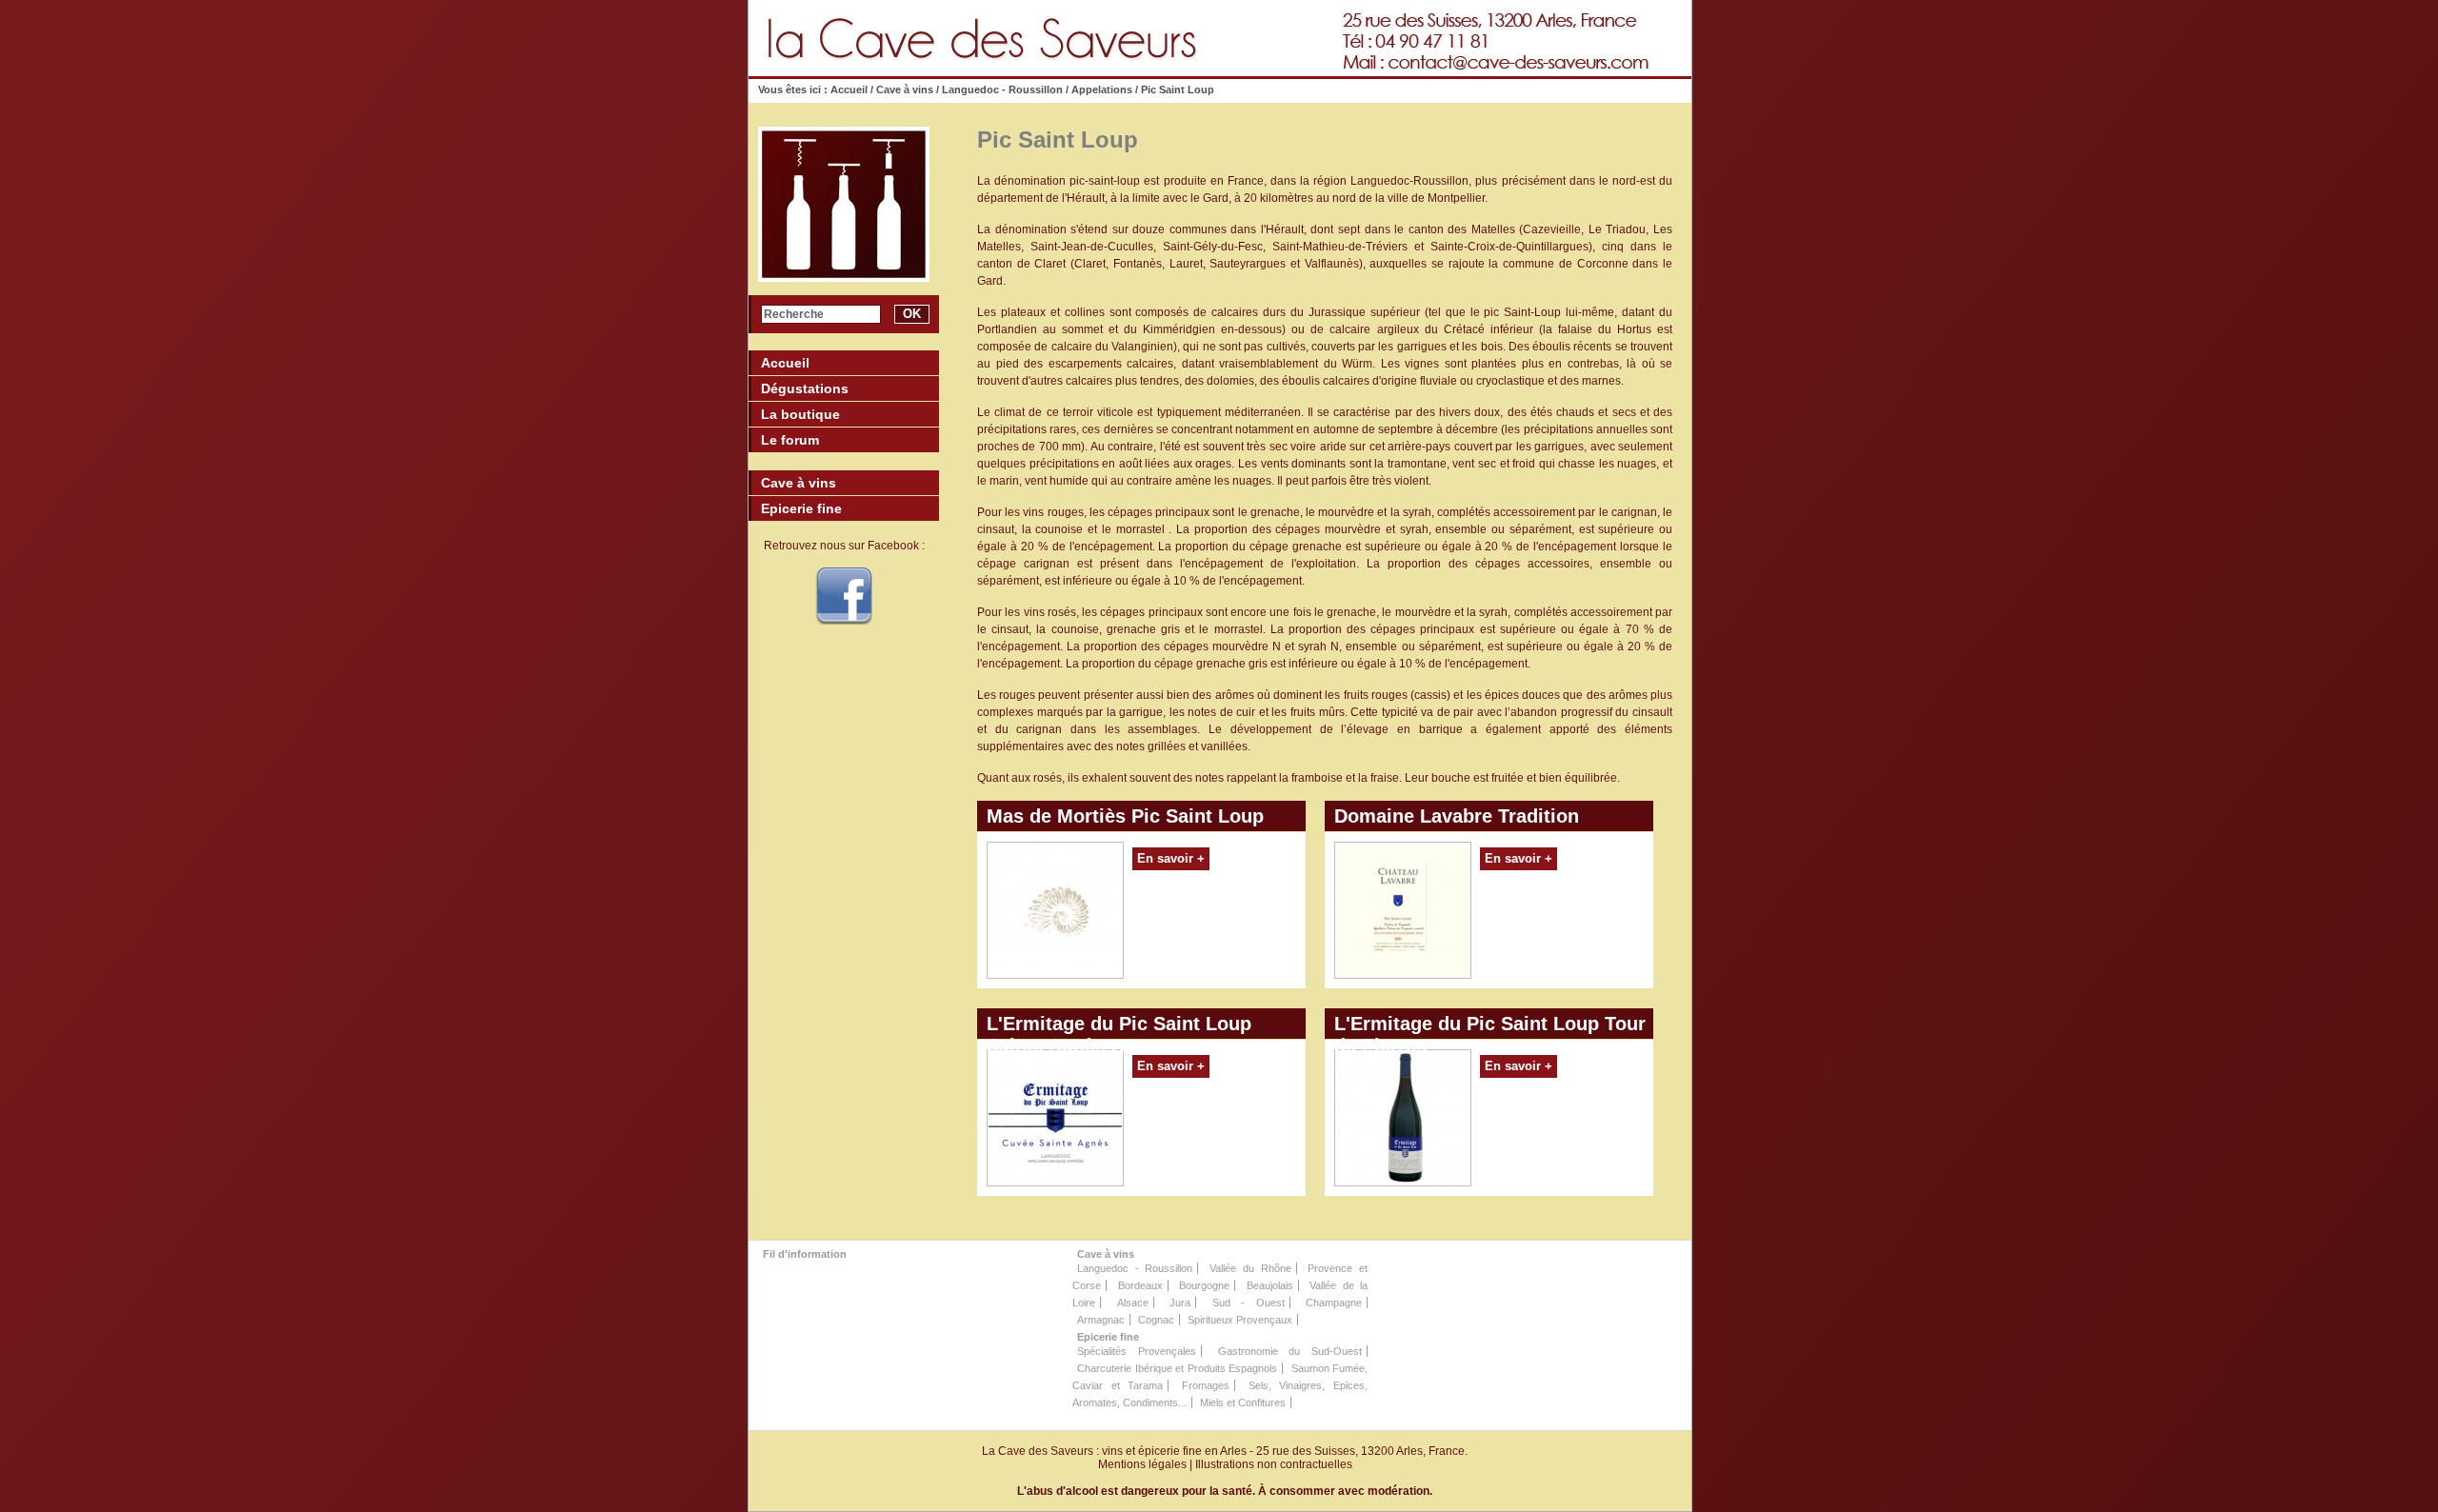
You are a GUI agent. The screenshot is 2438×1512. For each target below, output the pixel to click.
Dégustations (805, 388)
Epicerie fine (1108, 1337)
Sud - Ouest (1249, 1303)
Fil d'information (805, 1254)
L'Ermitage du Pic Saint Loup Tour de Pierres (1490, 1026)
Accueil (850, 90)
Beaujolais (1270, 1285)
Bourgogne (1204, 1285)
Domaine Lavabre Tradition (1457, 816)
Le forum (790, 440)
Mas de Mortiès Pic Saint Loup (1125, 816)
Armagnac (1101, 1320)
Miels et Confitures (1243, 1403)
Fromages (1206, 1385)
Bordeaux (1140, 1285)
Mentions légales (1142, 1464)
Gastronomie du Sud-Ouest (1290, 1351)
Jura (1180, 1303)
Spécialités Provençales (1137, 1351)
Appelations (1102, 90)
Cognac (1156, 1320)
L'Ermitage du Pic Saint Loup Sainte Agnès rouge (1119, 1026)
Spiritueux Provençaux (1240, 1320)
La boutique (800, 414)
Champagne (1334, 1303)
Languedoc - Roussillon (1002, 90)
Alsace (1133, 1303)
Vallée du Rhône (1250, 1268)
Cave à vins (905, 90)
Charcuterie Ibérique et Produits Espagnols (1177, 1368)
